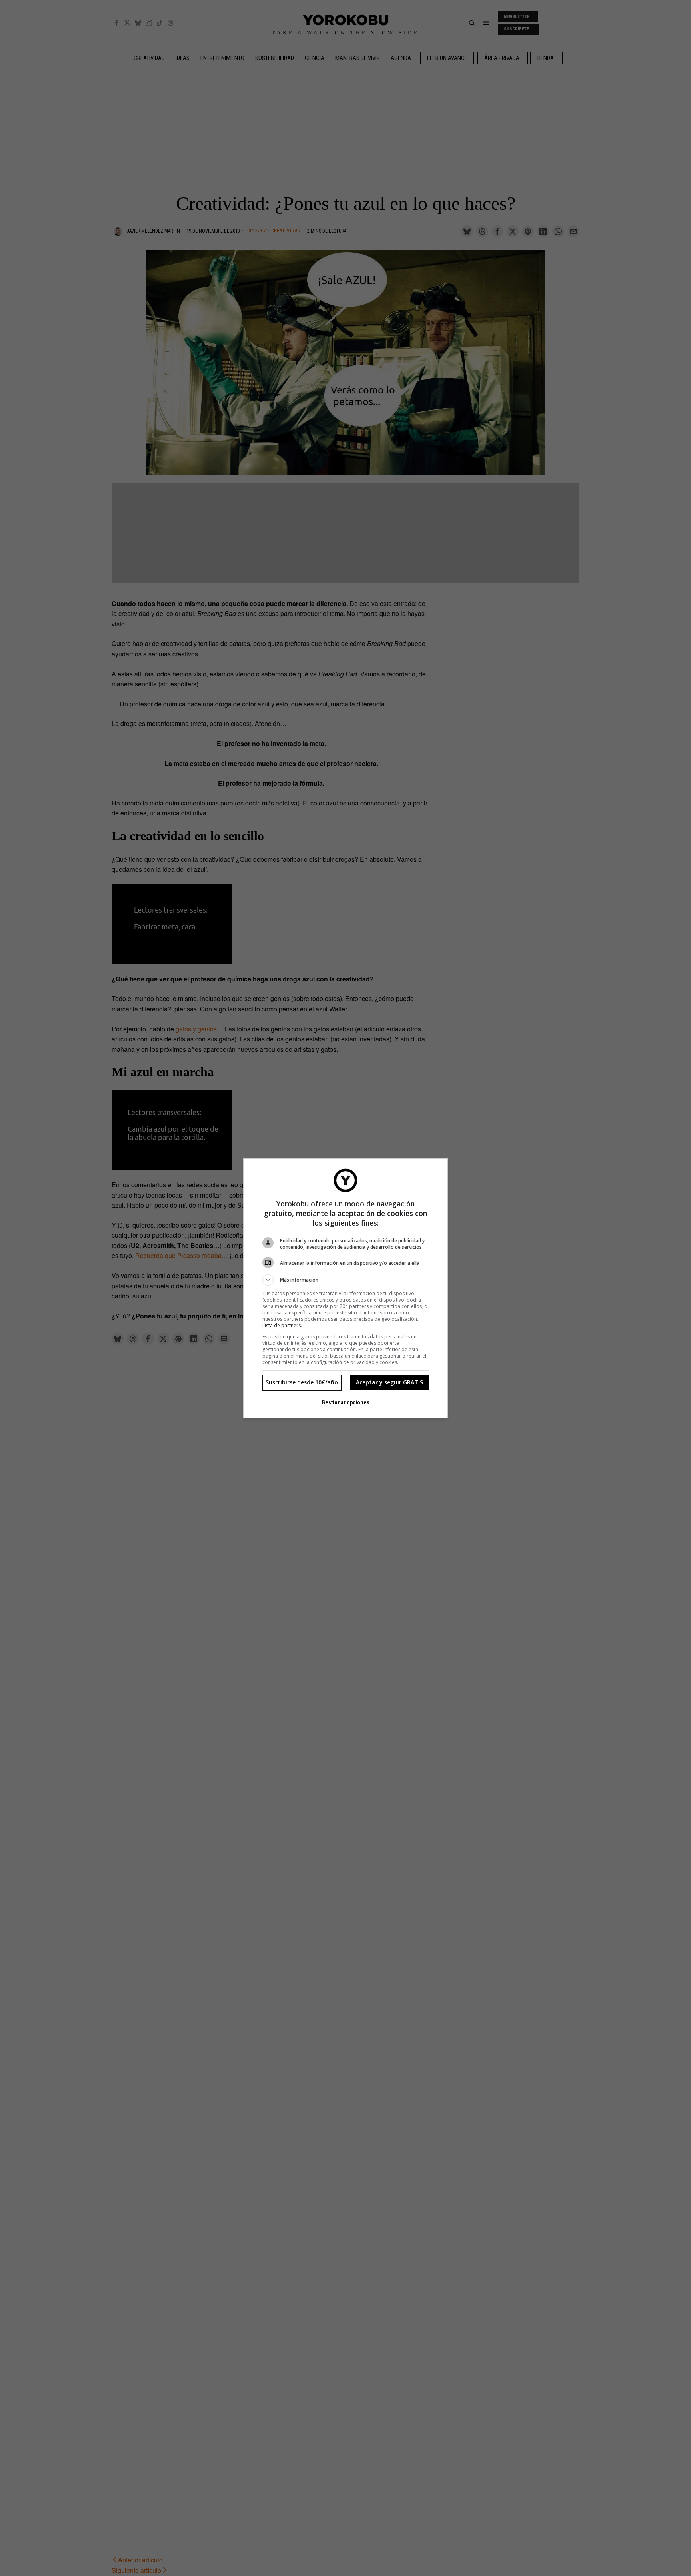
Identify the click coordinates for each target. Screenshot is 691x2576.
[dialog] (345, 1288)
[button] (345, 1280)
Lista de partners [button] (282, 1325)
